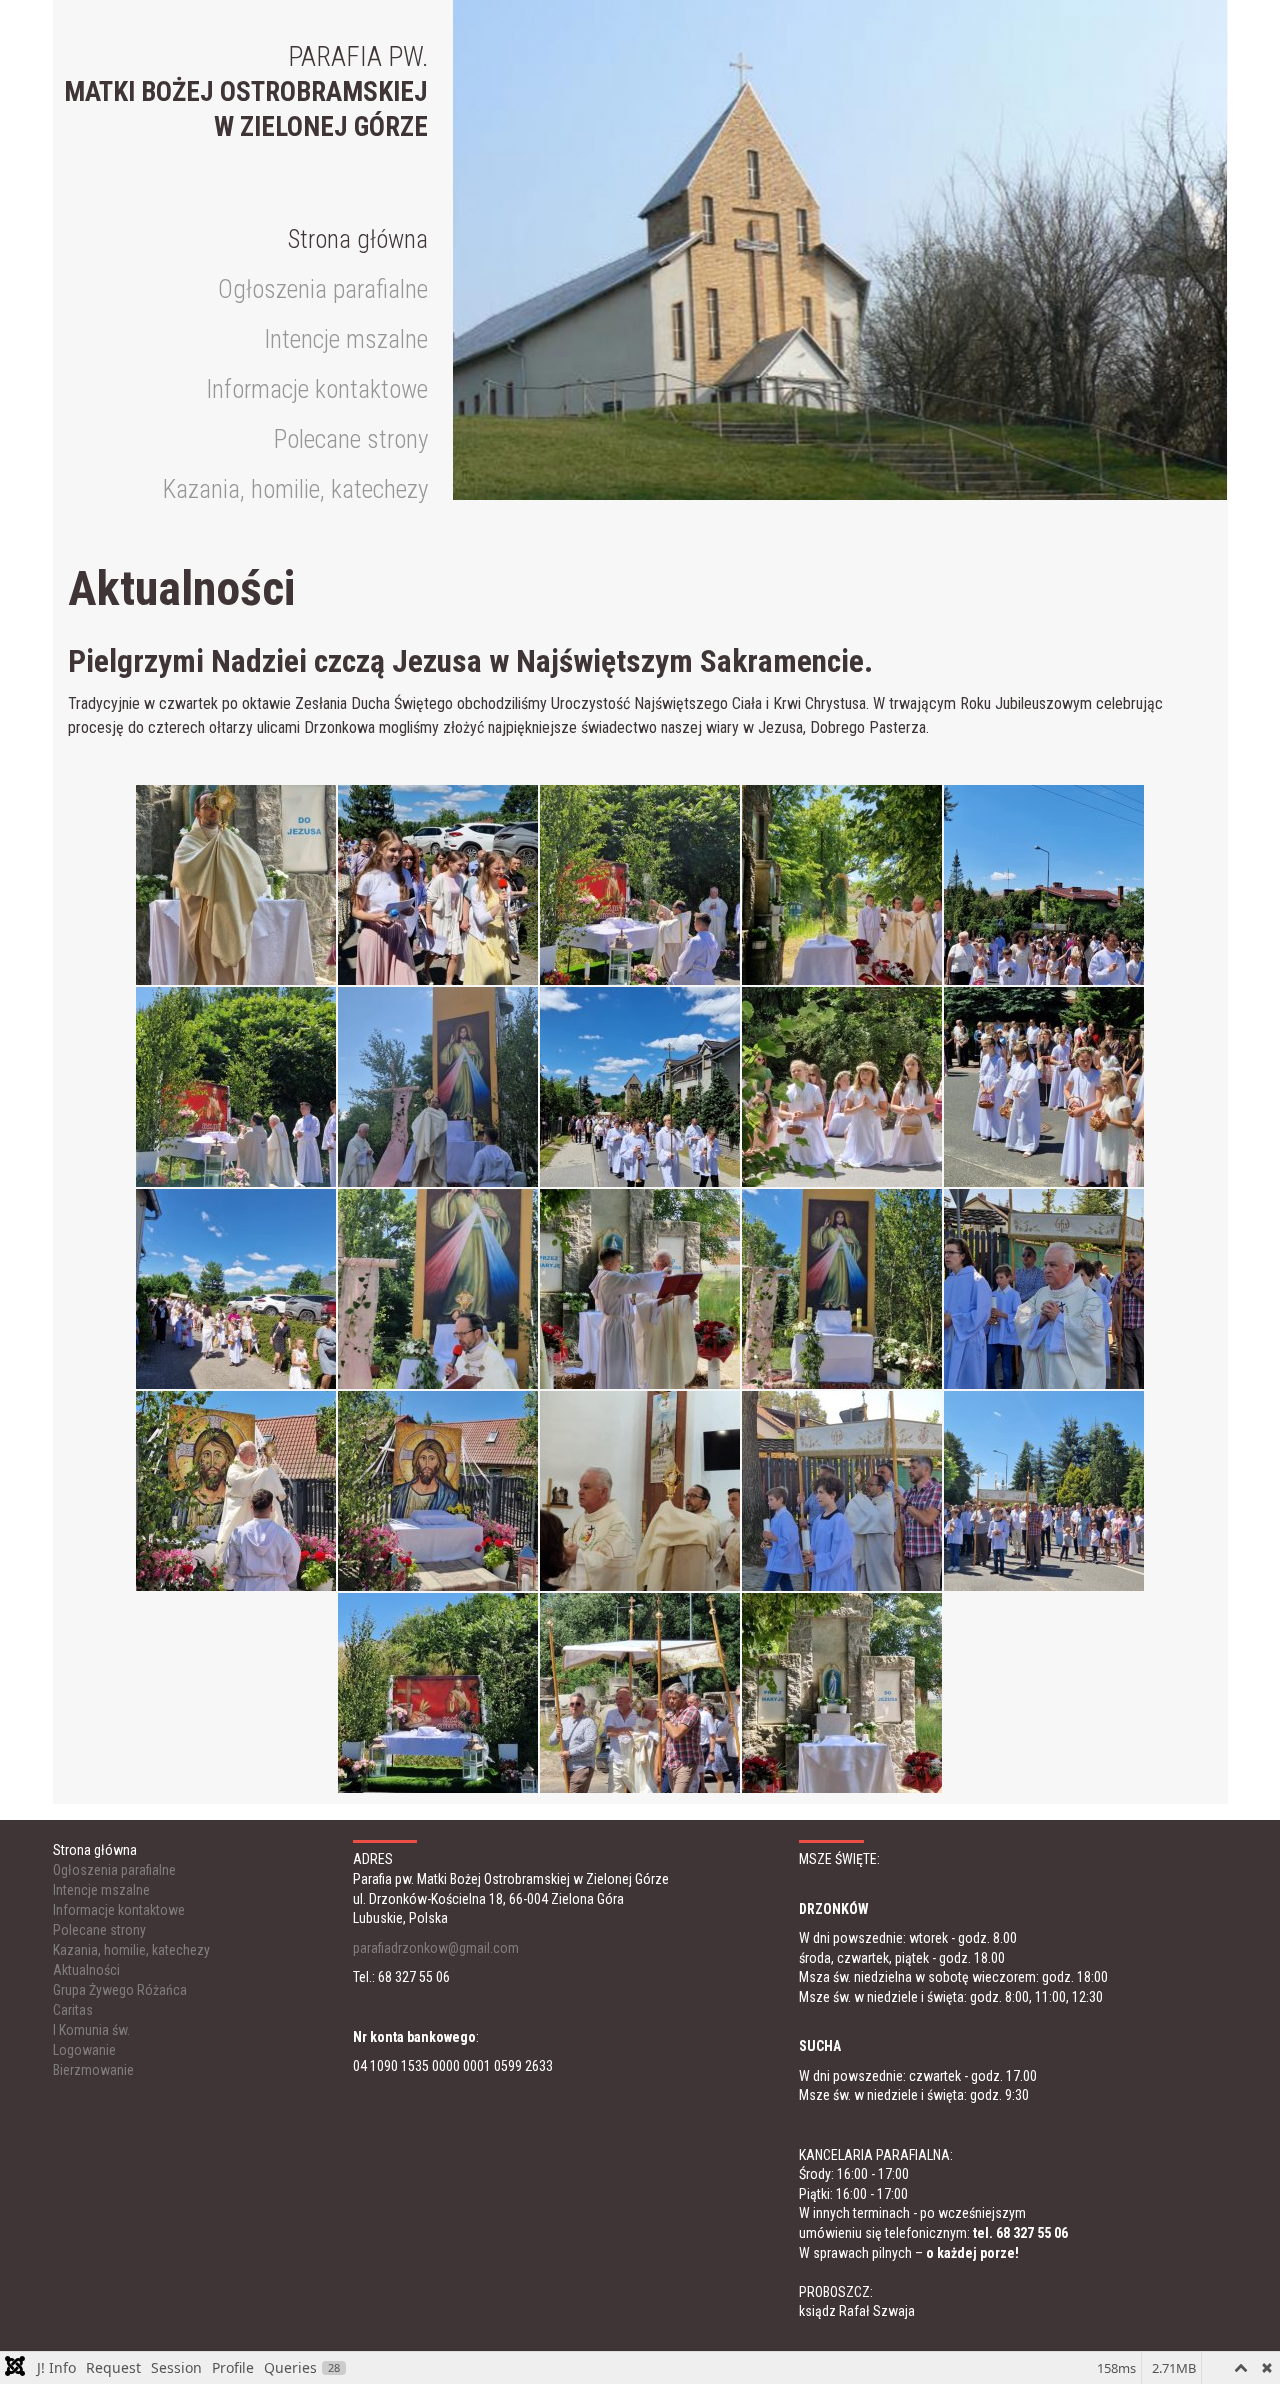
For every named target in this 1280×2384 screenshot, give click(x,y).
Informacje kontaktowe (317, 389)
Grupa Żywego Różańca (120, 1990)
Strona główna (358, 239)
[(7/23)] (438, 1087)
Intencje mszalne (346, 339)
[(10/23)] (1044, 1087)
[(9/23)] (842, 1087)
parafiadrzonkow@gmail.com (436, 1948)
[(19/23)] (842, 1491)
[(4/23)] (842, 885)
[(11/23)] (236, 1289)
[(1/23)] (236, 885)
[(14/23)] (842, 1289)
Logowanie (84, 2050)
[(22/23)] (640, 1693)
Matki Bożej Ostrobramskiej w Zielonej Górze (246, 92)
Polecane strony (351, 439)
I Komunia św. (91, 2030)
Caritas (73, 2010)
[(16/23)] (236, 1491)
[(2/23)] (438, 885)
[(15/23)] (1044, 1289)
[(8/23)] (640, 1087)
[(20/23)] (1044, 1491)
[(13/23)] (640, 1289)
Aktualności (86, 1970)
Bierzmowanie (93, 2070)
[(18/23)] (640, 1491)
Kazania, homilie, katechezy (295, 489)
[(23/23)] (842, 1693)
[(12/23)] (438, 1289)
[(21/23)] (438, 1693)
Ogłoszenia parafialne (323, 289)
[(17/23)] (438, 1491)
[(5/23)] (1044, 885)
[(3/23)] (640, 885)
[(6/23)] (236, 1087)
